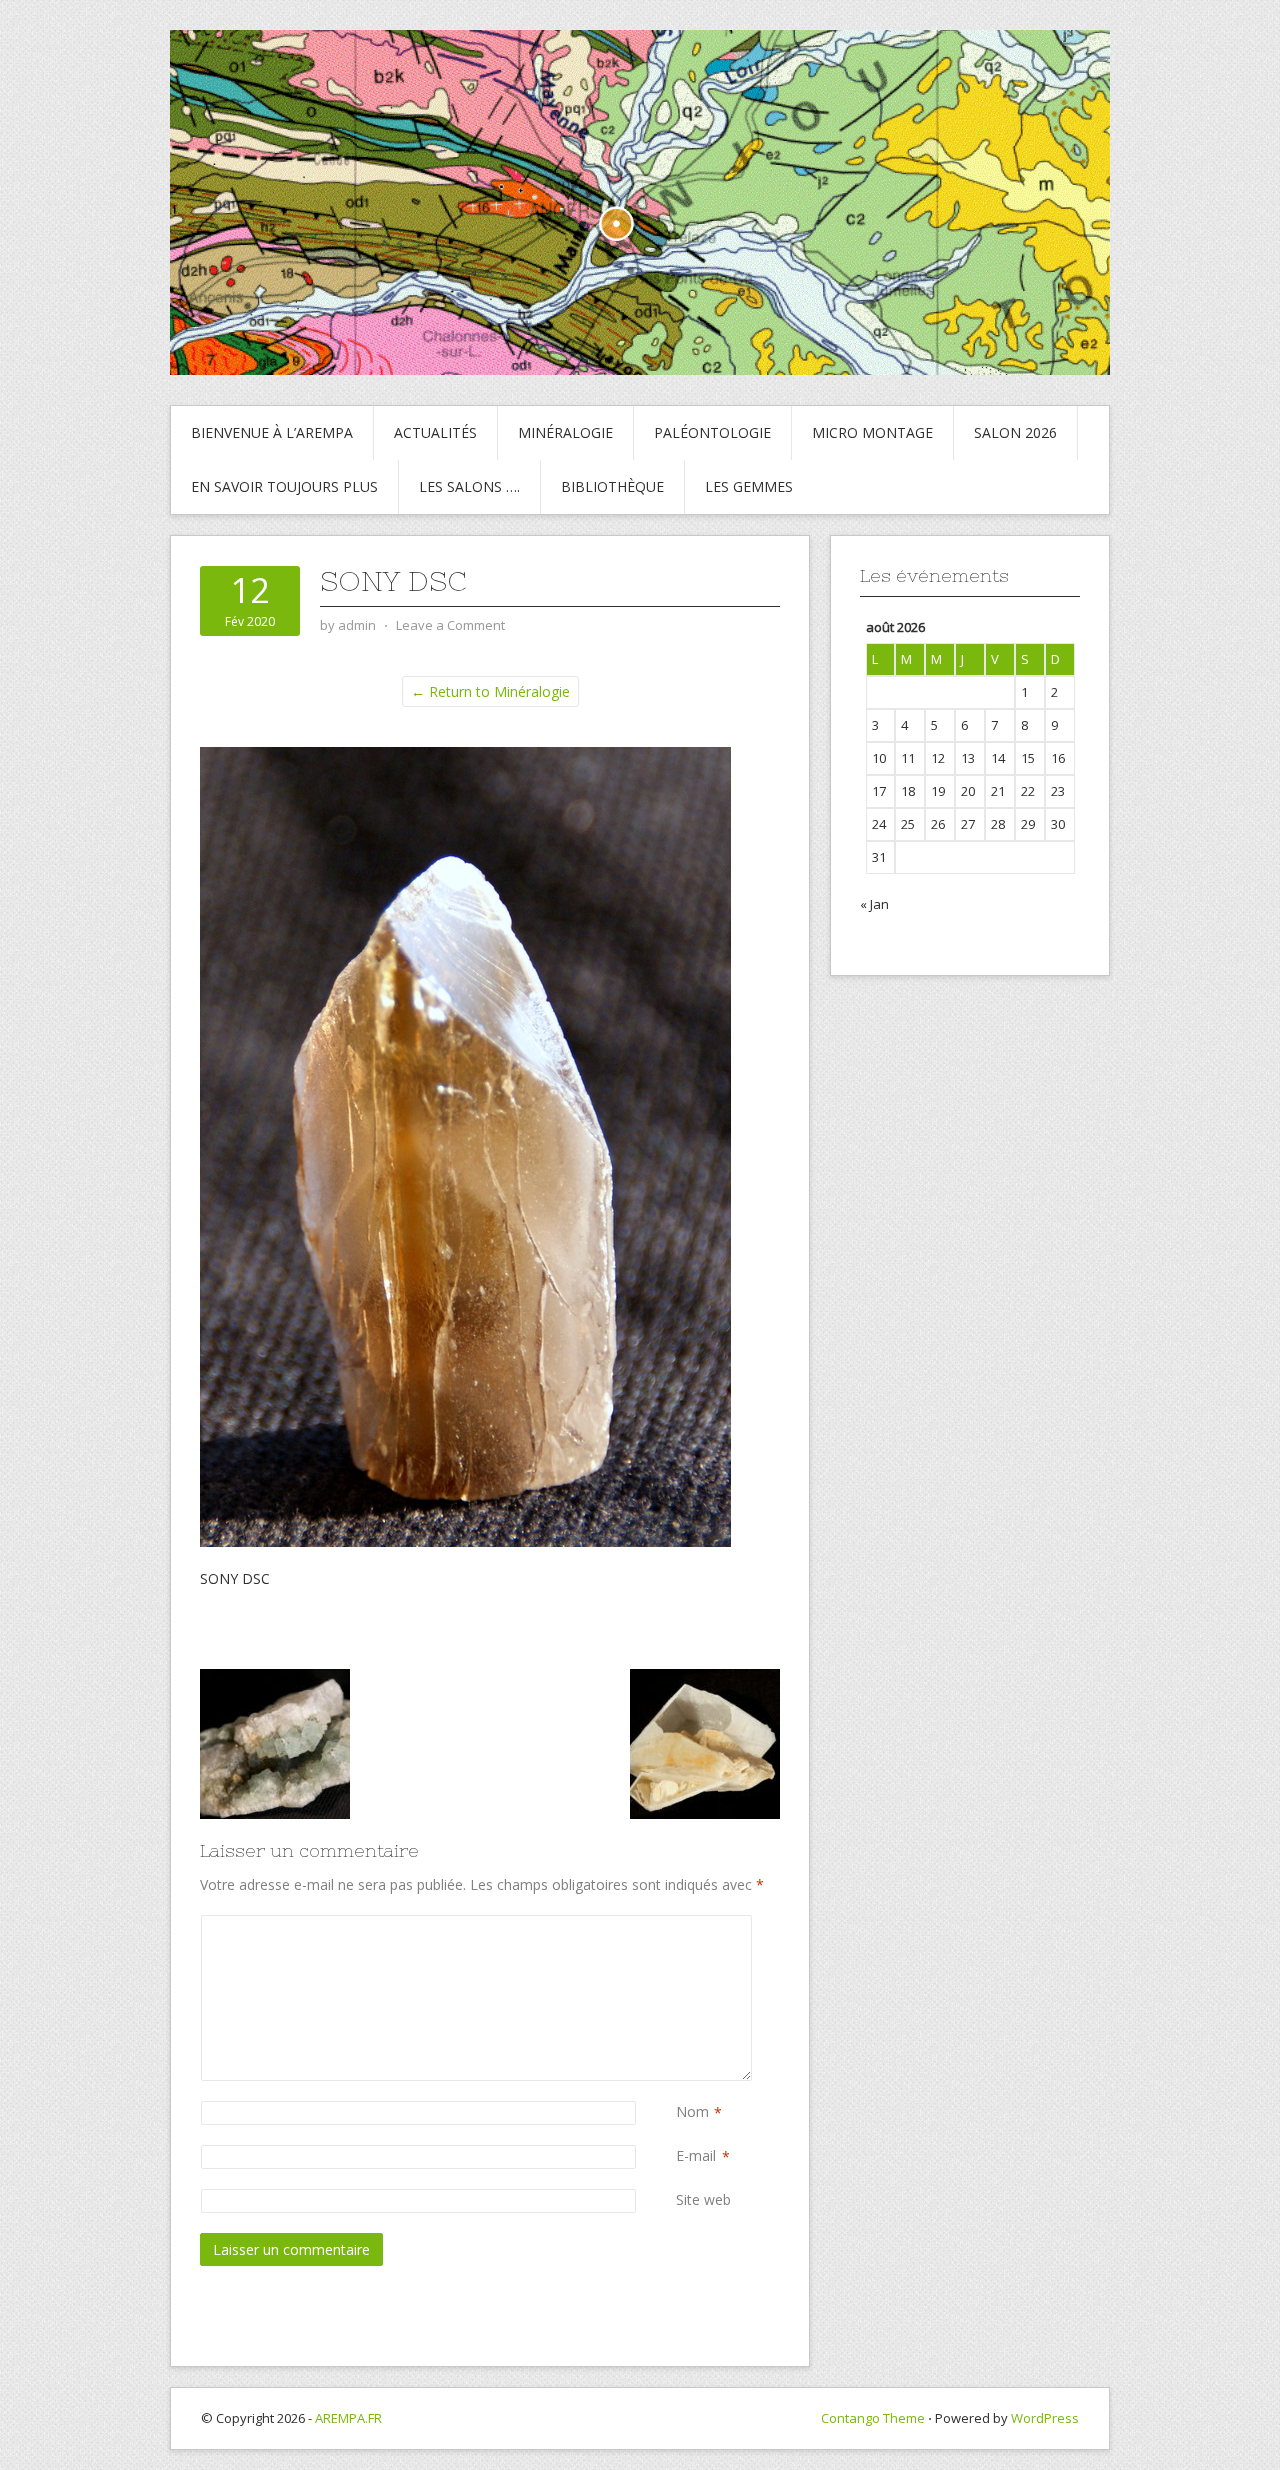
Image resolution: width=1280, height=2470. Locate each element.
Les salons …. (469, 486)
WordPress (1045, 2418)
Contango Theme (873, 2418)
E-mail (696, 2155)
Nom (692, 2111)
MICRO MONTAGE (872, 432)
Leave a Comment (450, 625)
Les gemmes (749, 486)
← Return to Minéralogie (490, 691)
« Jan (874, 904)
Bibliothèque (612, 486)
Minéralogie (565, 432)
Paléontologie (712, 432)
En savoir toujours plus (284, 486)
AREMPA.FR (348, 2418)
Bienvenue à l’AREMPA (272, 432)
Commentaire (680, 1925)
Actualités (435, 432)
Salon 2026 (1015, 432)
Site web (703, 2199)
